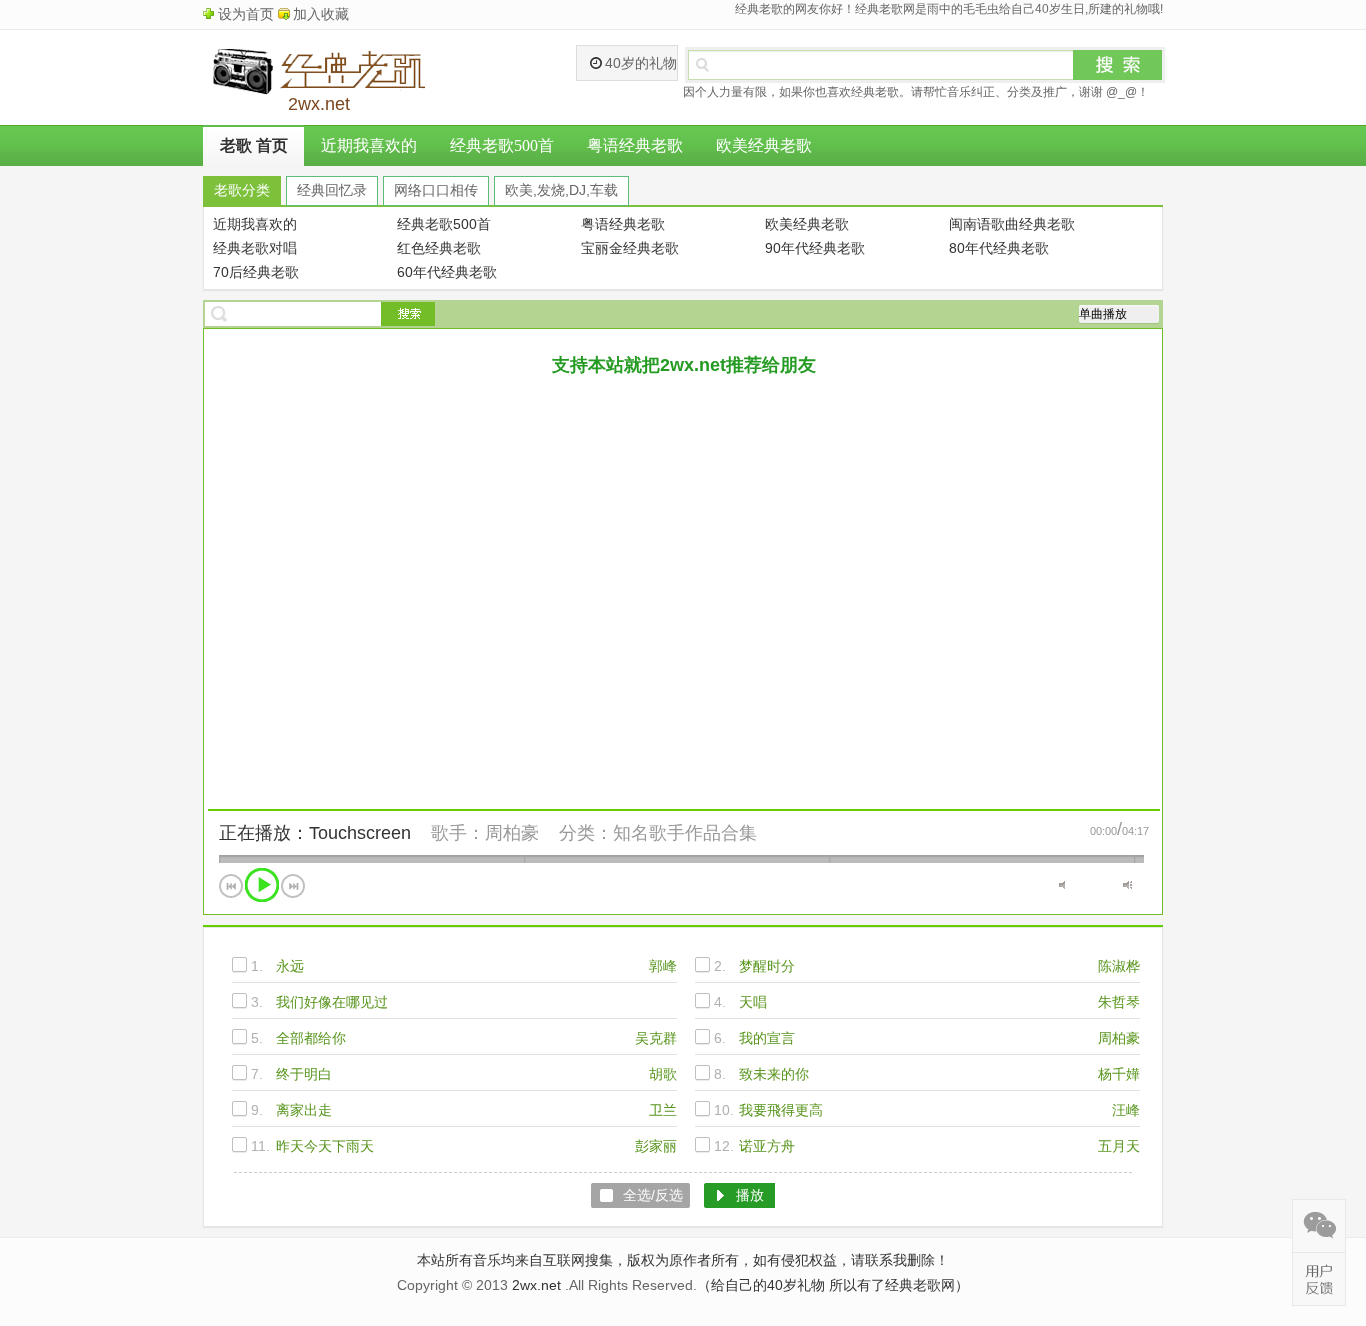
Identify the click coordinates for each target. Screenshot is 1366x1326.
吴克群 (656, 1038)
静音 (1063, 885)
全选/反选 (653, 1195)
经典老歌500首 (502, 145)
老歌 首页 (254, 145)
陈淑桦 (1119, 966)
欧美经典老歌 (764, 145)
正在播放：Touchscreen (315, 833)
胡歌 (663, 1074)
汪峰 (1126, 1110)
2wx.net (536, 1285)
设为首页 (246, 14)
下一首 (293, 886)
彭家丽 (656, 1146)
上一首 (231, 886)
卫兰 (663, 1110)
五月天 (1119, 1146)
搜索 (1118, 65)
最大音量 (1127, 885)
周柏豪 (512, 833)
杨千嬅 (1119, 1074)
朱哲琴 (1119, 1002)
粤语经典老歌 (635, 145)
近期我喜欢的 (369, 145)
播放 (262, 885)
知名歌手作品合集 (685, 833)
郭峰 (663, 966)
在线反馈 (1319, 1279)
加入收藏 (321, 14)
